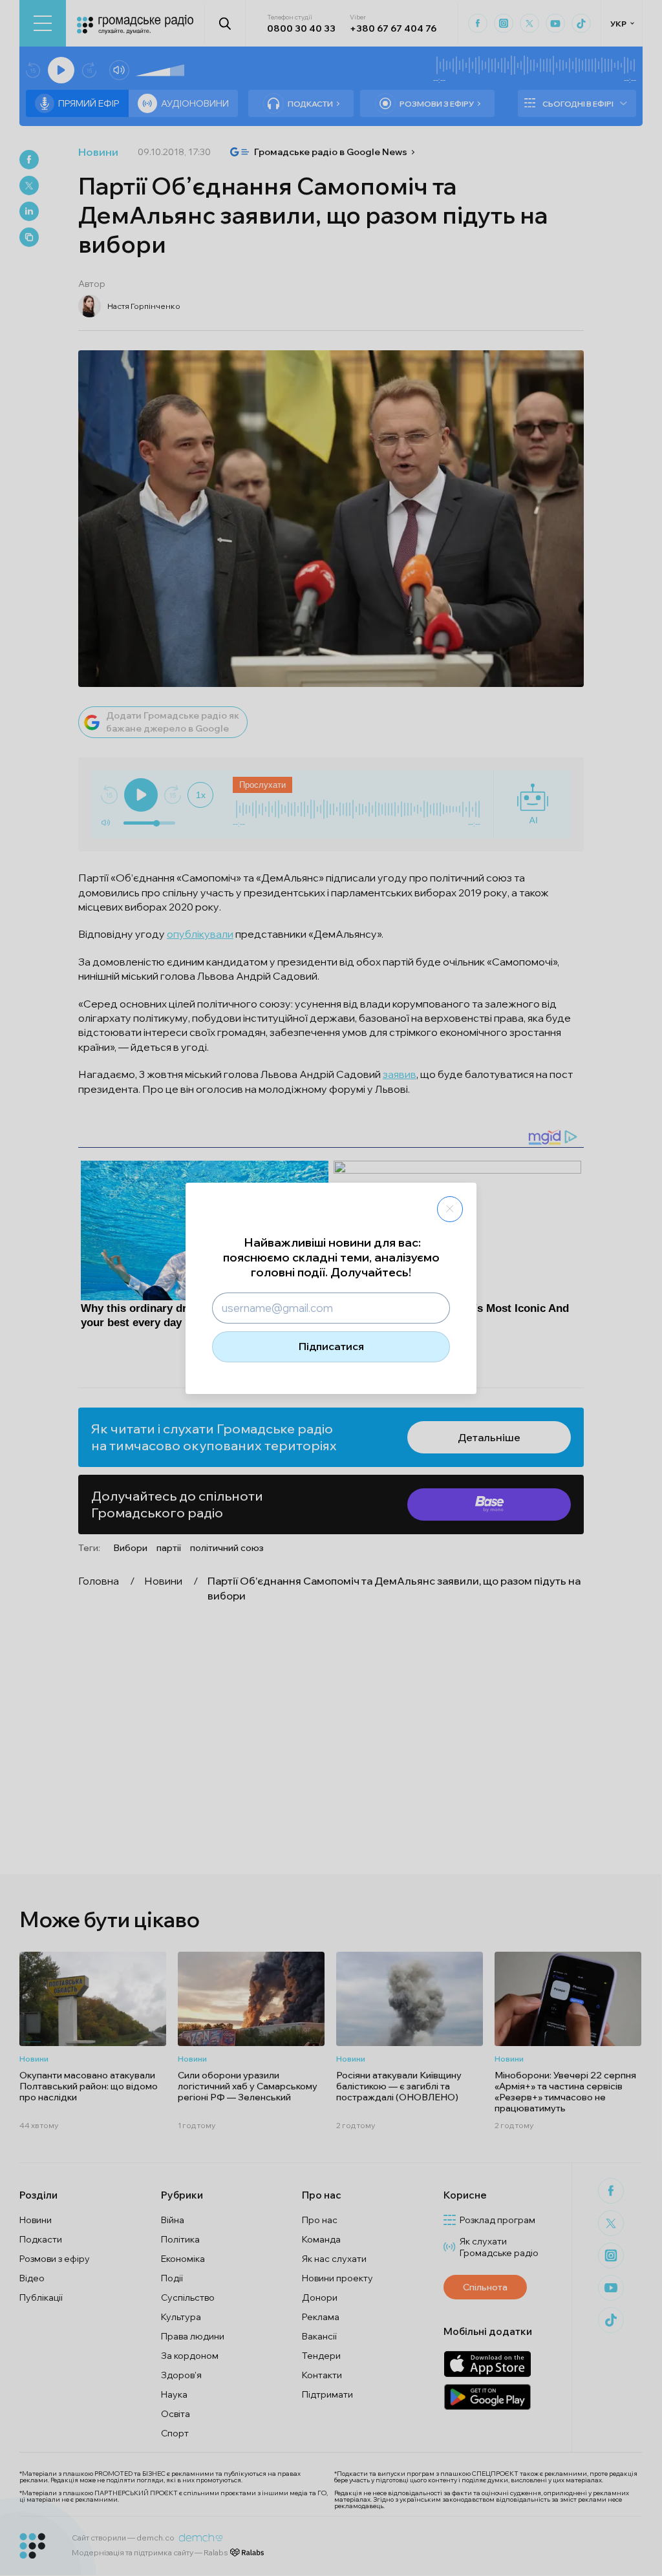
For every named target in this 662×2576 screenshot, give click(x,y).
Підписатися (331, 1346)
